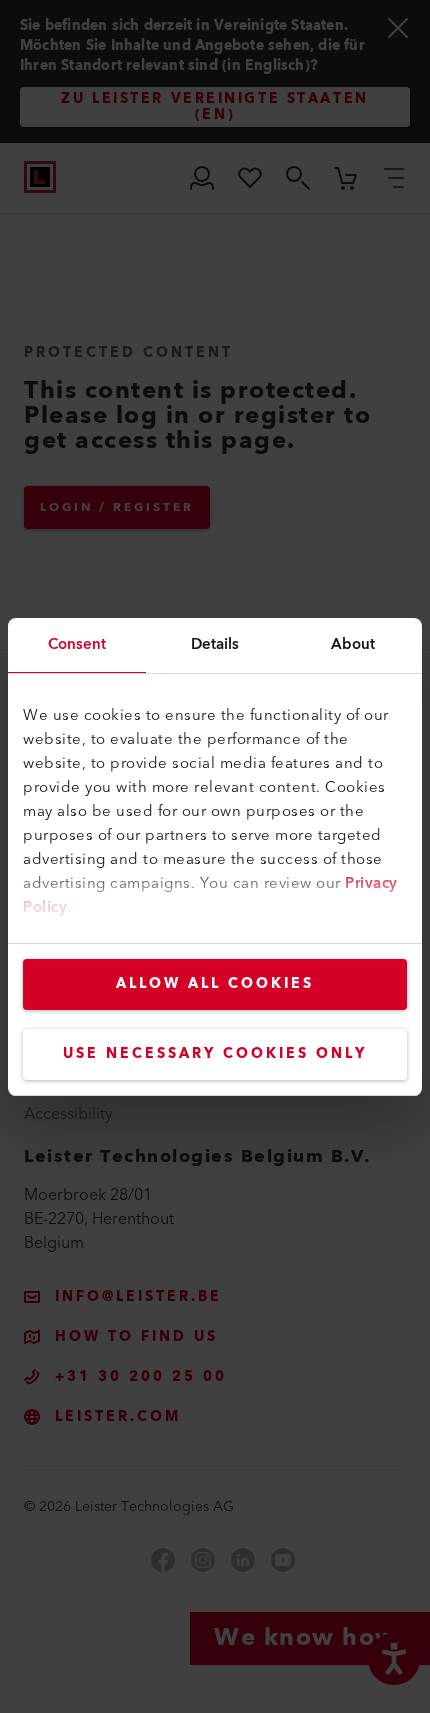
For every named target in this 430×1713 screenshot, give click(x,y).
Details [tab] (215, 644)
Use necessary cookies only (215, 1054)
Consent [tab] (77, 644)
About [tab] (353, 644)
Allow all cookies (215, 984)
